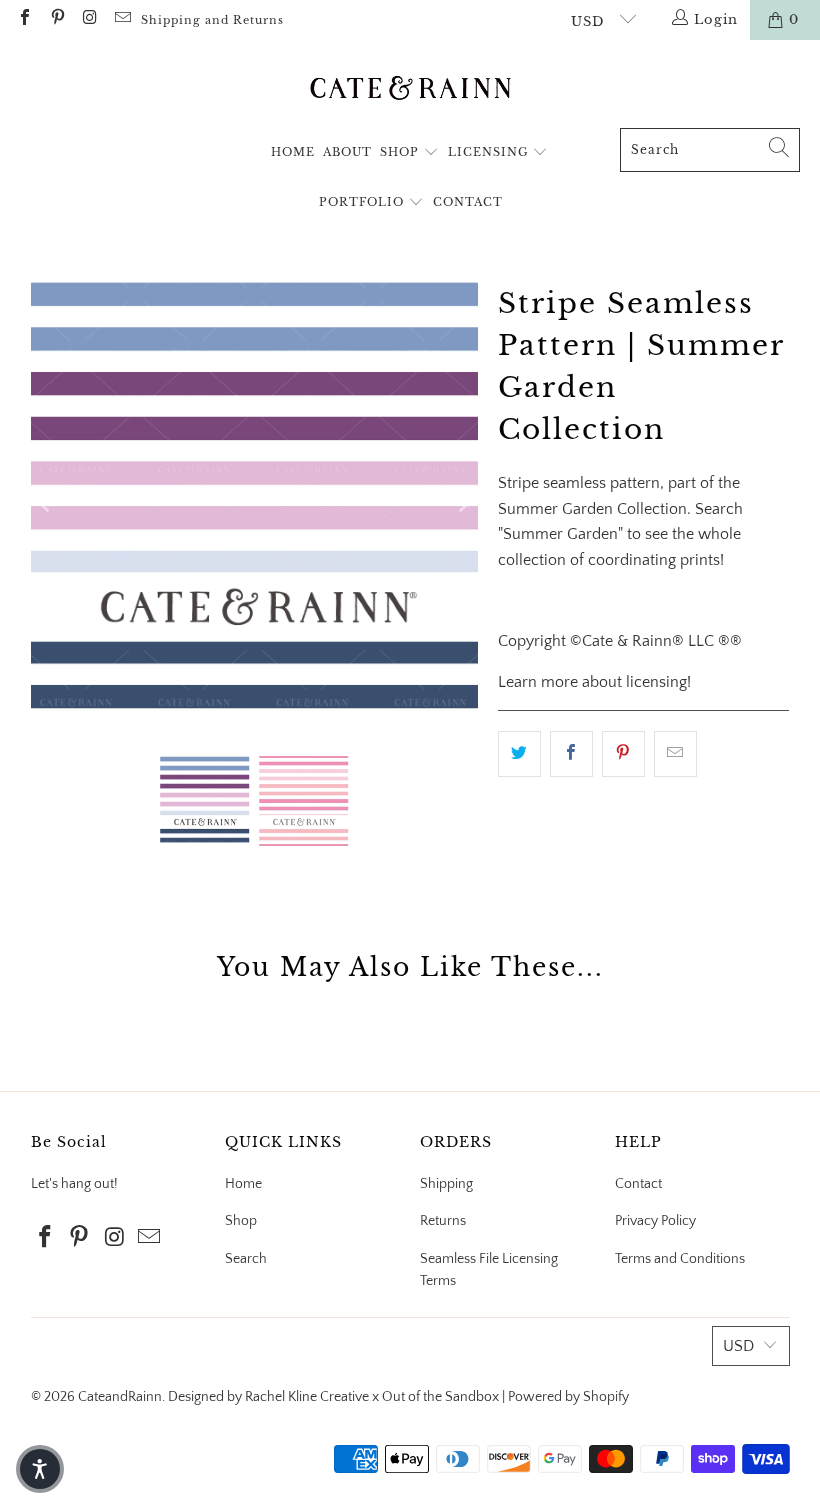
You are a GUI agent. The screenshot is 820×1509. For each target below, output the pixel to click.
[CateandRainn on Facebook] (24, 20)
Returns (443, 1221)
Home (243, 1184)
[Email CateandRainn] (121, 20)
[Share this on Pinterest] (623, 754)
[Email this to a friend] (675, 754)
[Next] (463, 502)
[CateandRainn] (410, 89)
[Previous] (46, 502)
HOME (293, 152)
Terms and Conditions (680, 1259)
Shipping (446, 1184)
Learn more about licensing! (594, 682)
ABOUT (347, 152)
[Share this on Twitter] (519, 754)
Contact (638, 1184)
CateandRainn (120, 1397)
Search (246, 1259)
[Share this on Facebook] (571, 754)
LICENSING (490, 152)
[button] (40, 1469)
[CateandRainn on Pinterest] (56, 20)
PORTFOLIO (363, 202)
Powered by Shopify (568, 1397)
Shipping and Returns (212, 20)
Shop (241, 1221)
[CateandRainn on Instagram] (89, 20)
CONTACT (468, 202)
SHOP (401, 152)
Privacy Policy (655, 1221)
